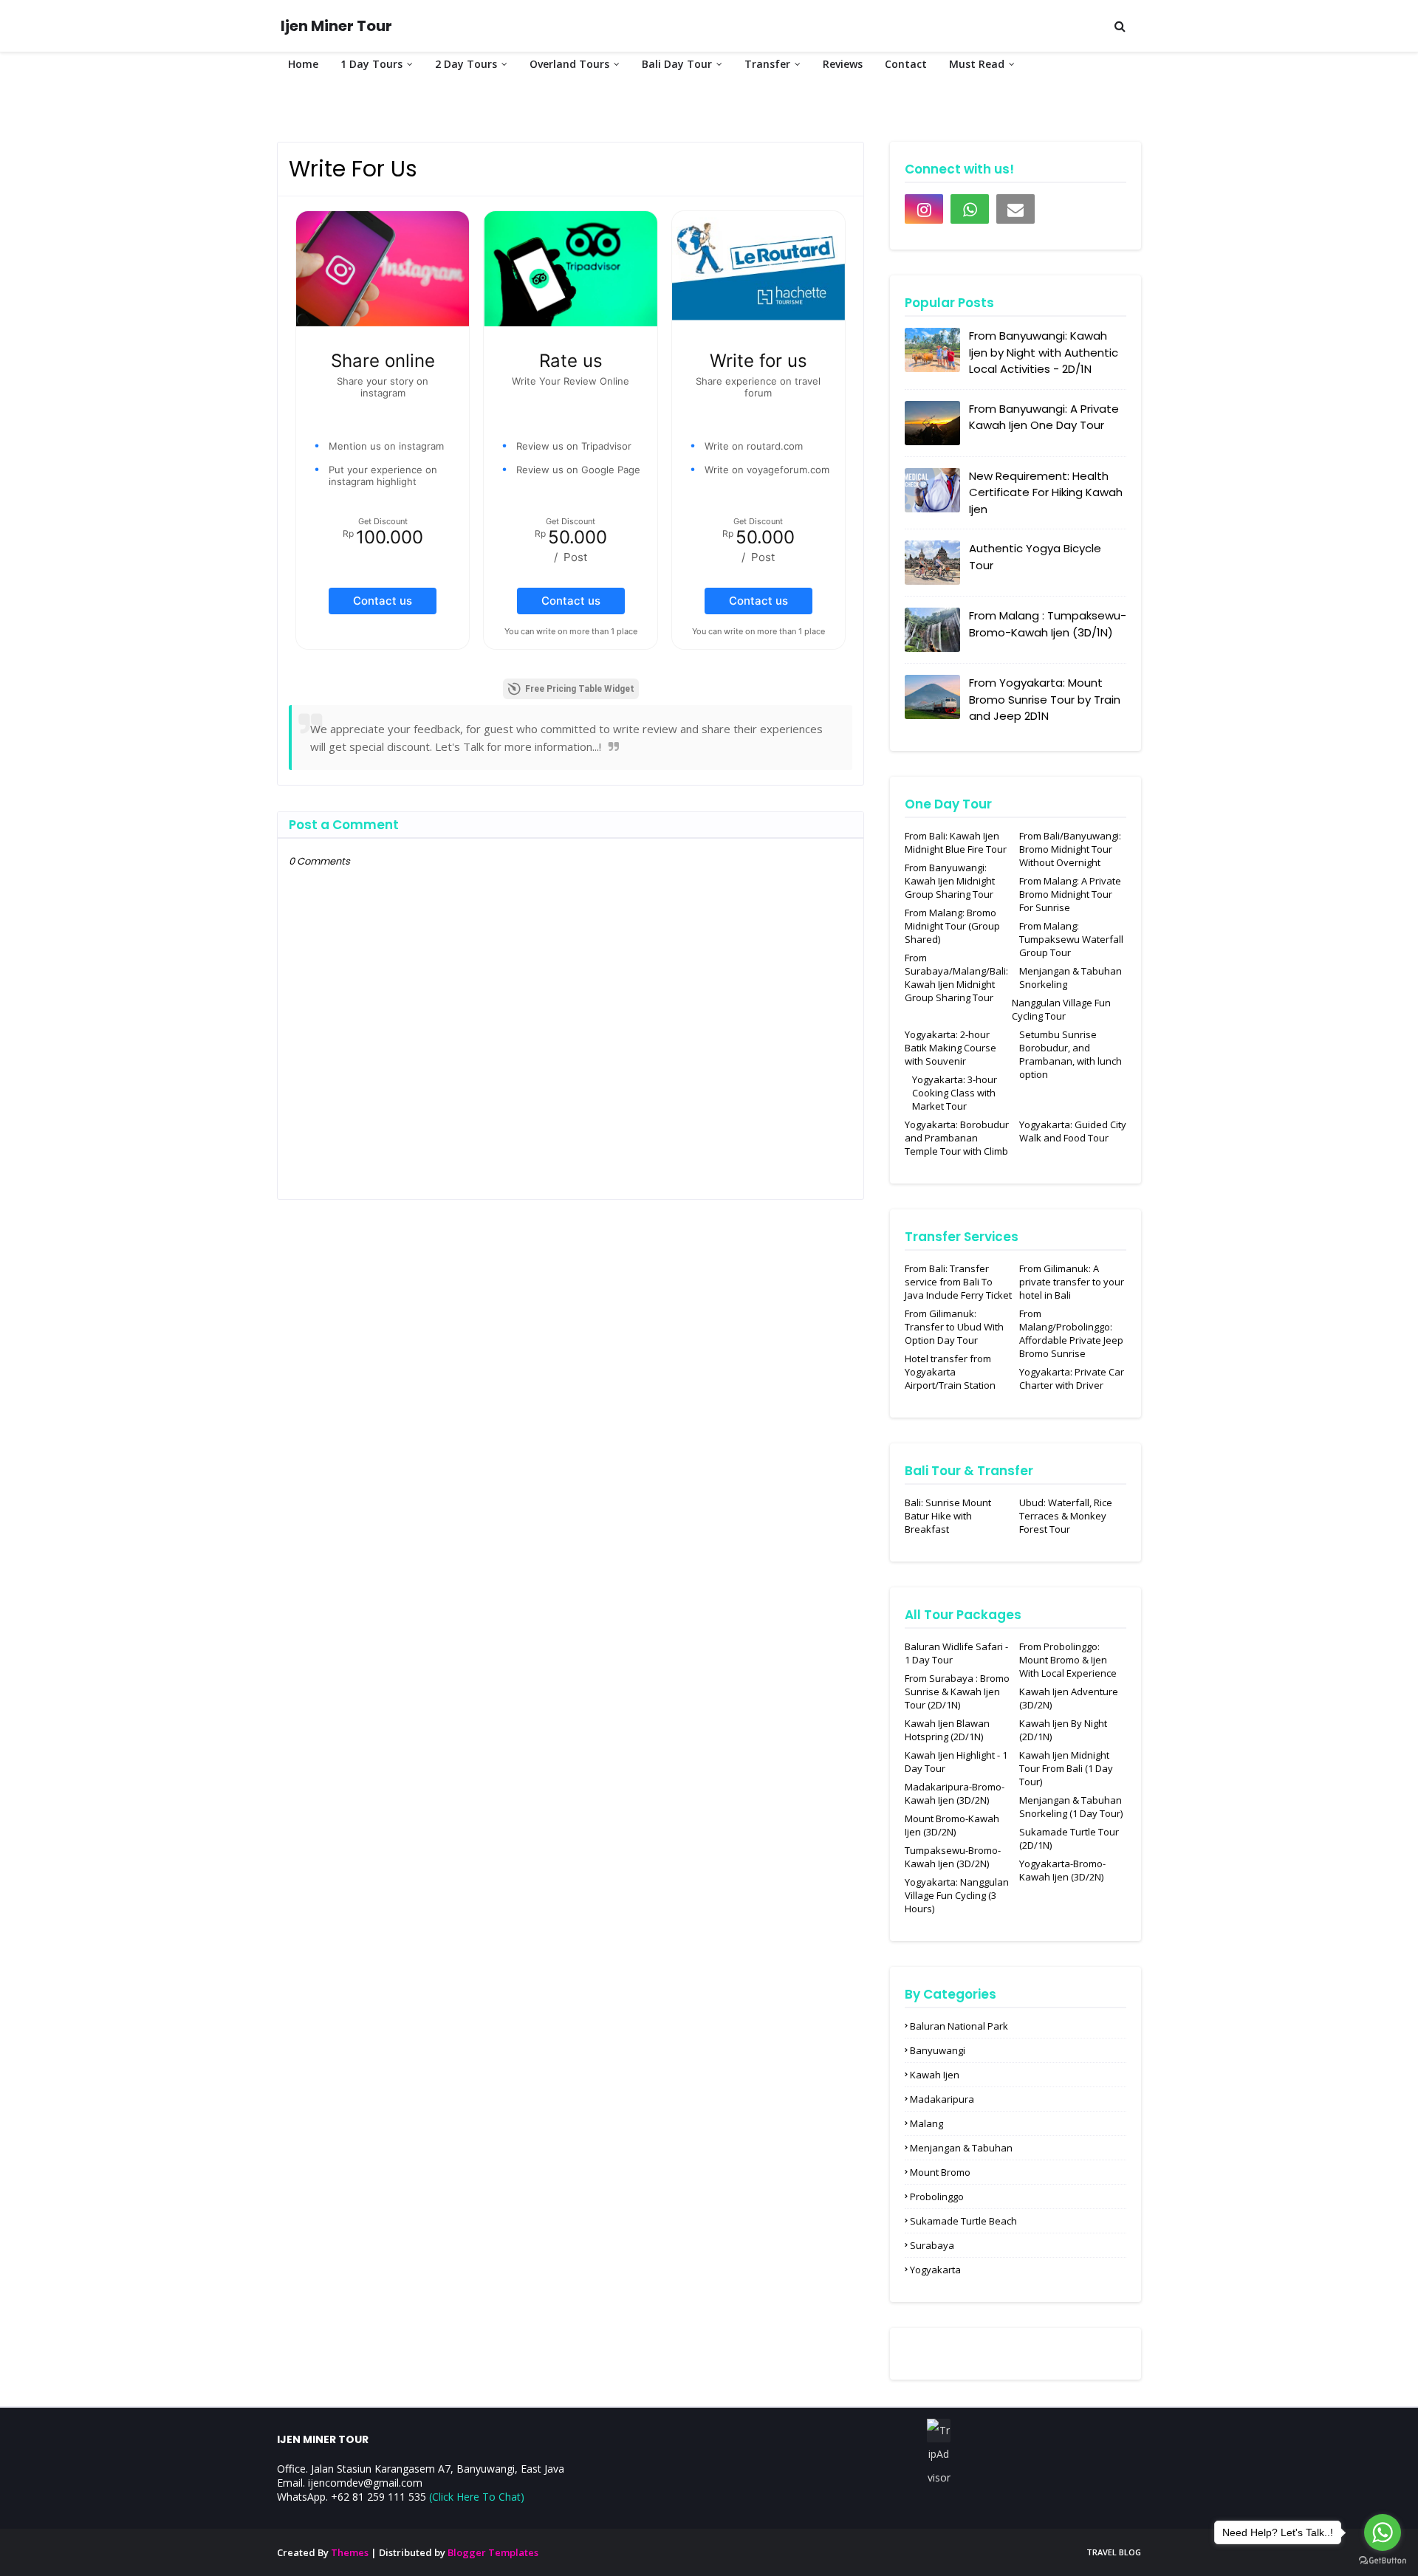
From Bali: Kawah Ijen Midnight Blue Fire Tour (956, 842)
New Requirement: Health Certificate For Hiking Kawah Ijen (1046, 492)
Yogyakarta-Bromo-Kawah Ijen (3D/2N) (1062, 1870)
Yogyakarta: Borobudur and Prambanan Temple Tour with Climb (957, 1138)
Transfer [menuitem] (767, 64)
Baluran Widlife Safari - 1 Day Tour (956, 1653)
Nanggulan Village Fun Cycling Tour (1061, 1009)
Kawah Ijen (935, 2075)
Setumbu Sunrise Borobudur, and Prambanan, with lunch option (1071, 1054)
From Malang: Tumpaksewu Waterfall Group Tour (1071, 939)
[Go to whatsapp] (1383, 2532)
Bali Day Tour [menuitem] (677, 64)
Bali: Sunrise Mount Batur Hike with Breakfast (948, 1516)
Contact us (383, 601)
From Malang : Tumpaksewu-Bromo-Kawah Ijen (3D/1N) (1048, 624)
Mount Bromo (940, 2172)
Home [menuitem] (303, 64)
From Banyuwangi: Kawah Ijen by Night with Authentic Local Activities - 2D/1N (1044, 352)
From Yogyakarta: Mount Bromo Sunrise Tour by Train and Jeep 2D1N (1045, 699)
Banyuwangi (938, 2050)
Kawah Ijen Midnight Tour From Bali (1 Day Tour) (1066, 1768)
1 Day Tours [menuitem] (371, 64)
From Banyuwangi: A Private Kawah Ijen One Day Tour (1044, 417)
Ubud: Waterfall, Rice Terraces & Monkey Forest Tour (1066, 1516)
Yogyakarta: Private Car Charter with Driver (1072, 1378)
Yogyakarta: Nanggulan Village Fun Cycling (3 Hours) (957, 1895)
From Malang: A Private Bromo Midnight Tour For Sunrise (1070, 894)
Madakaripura (942, 2099)
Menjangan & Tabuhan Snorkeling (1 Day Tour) (1071, 1807)
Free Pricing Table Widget (580, 689)
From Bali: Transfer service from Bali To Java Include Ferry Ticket (958, 1282)
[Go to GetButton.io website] (1383, 2561)
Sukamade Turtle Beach (963, 2221)
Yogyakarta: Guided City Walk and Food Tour (1073, 1131)
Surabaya (932, 2245)
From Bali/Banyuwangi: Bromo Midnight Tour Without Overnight (1070, 849)
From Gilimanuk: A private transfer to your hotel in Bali (1072, 1282)
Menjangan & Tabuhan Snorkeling (1071, 978)
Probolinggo (937, 2197)
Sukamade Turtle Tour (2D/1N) (1069, 1838)
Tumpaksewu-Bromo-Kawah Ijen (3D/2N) (953, 1857)
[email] (1015, 209)
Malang (927, 2123)
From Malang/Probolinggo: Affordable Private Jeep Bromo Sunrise (1071, 1333)
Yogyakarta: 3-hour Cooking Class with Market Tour (955, 1093)
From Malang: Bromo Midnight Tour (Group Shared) (952, 926)
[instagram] (924, 209)
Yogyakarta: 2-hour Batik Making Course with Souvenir (951, 1048)
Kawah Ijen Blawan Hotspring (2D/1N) (947, 1730)
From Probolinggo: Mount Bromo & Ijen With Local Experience (1068, 1660)
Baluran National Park (959, 2026)
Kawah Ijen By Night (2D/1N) (1063, 1730)
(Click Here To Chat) (477, 2497)
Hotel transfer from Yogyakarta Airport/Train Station (950, 1372)
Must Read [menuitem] (977, 64)
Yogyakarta (935, 2270)
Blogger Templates (493, 2552)
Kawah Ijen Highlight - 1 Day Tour (956, 1762)
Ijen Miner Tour (336, 26)
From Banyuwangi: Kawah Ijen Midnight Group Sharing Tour (950, 881)
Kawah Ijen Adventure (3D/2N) (1069, 1698)
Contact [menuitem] (906, 64)
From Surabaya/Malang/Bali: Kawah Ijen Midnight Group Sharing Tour (956, 978)
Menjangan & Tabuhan (961, 2148)
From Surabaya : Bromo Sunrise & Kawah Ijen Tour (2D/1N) (957, 1691)
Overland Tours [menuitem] (569, 64)
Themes (350, 2552)
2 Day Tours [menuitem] (466, 64)
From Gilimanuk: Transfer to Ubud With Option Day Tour (954, 1327)
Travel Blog (1114, 2552)
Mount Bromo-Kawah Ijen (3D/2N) (952, 1825)
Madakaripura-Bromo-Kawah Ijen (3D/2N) (955, 1793)
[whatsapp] (970, 209)
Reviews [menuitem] (843, 64)
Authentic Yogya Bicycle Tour (1035, 557)
